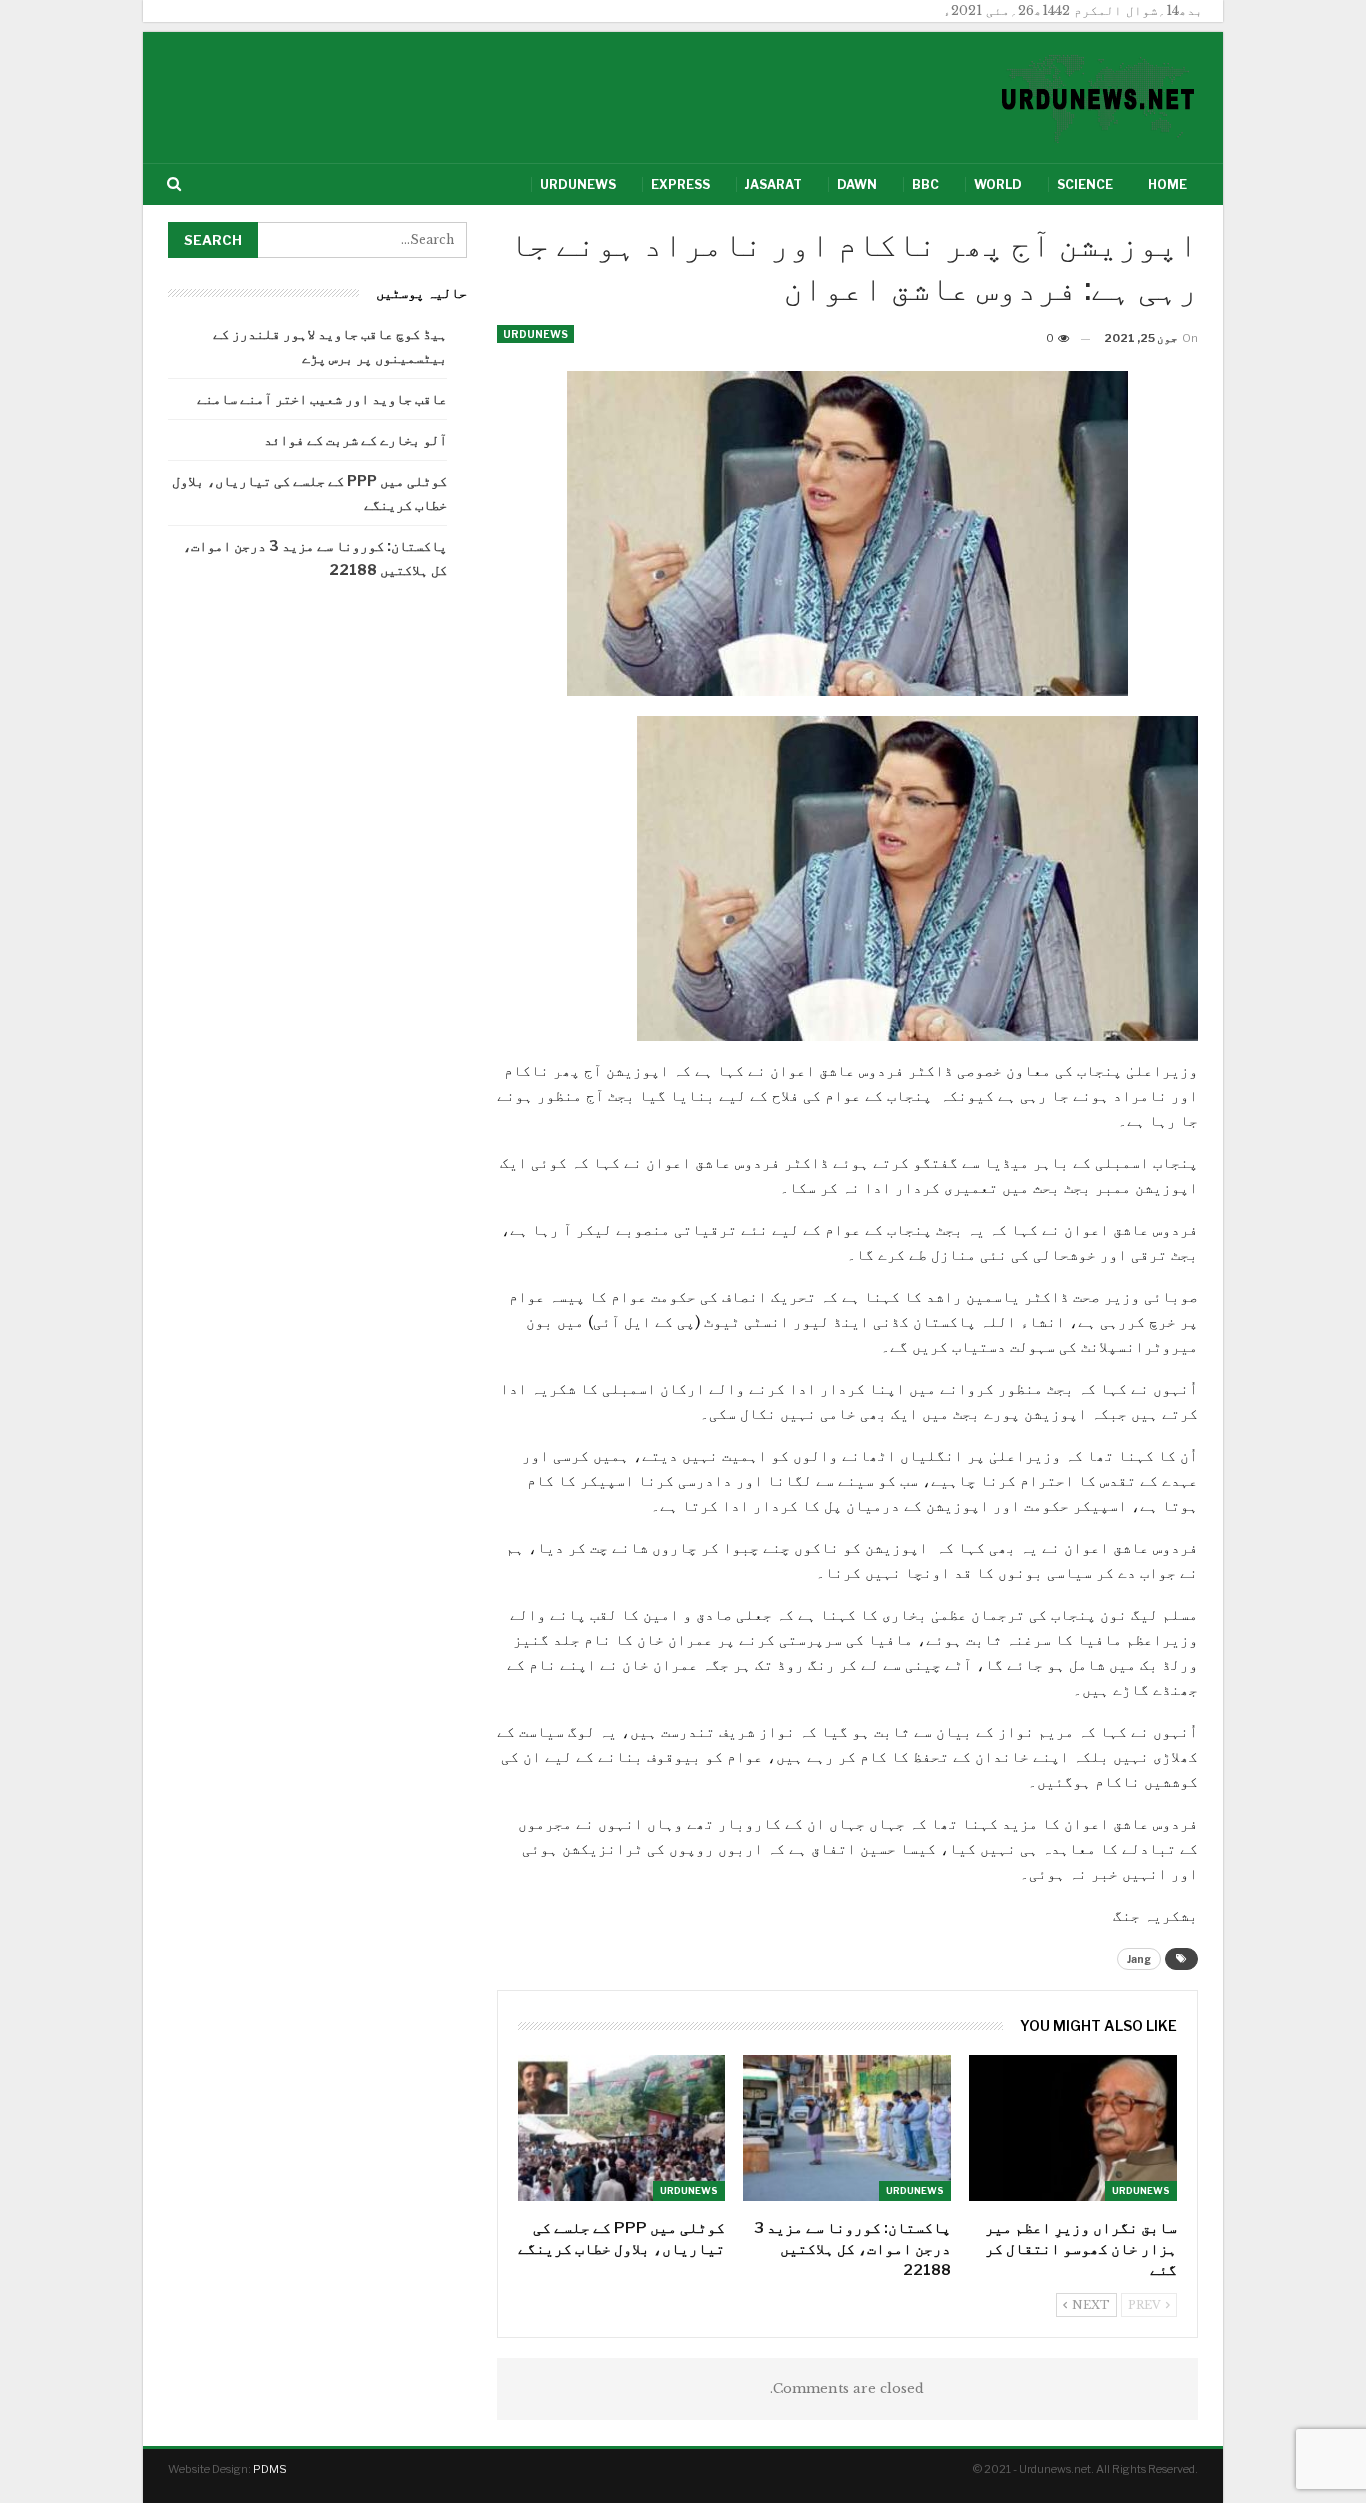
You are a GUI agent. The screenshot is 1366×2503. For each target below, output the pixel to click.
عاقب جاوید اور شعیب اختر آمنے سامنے (322, 398)
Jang (1139, 1959)
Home (1167, 184)
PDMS (270, 2469)
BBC (925, 184)
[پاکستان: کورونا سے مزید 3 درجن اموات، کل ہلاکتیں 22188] (847, 2127)
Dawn (857, 184)
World (998, 184)
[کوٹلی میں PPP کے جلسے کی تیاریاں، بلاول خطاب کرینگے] (622, 2127)
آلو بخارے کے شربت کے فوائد (355, 439)
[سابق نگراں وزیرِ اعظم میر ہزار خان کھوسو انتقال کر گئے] (1073, 2127)
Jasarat (773, 184)
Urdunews (578, 184)
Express (680, 184)
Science (1085, 184)
